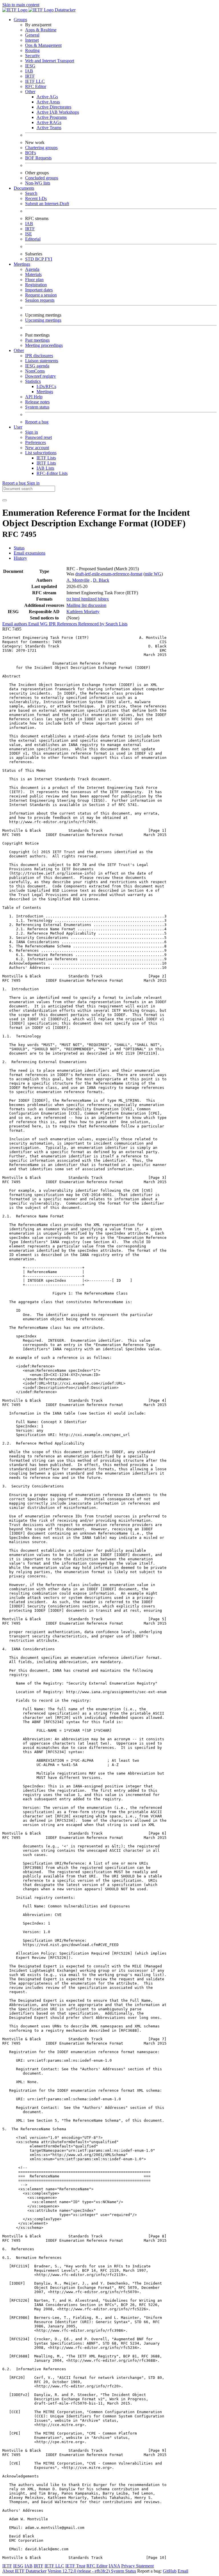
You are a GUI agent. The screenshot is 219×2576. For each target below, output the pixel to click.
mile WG (153, 574)
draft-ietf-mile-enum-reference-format (109, 574)
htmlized (90, 599)
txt (69, 599)
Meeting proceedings (44, 345)
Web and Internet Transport (50, 61)
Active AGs (47, 97)
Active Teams (49, 128)
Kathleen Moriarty (83, 612)
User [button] (18, 427)
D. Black (101, 580)
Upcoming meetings (43, 320)
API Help (34, 397)
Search (31, 193)
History (20, 558)
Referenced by (92, 624)
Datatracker (65, 10)
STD (30, 259)
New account (37, 448)
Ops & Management (43, 45)
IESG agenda (37, 366)
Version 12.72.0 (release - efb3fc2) (79, 2571)
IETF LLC (35, 81)
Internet (32, 40)
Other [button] (19, 350)
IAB (29, 71)
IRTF (30, 76)
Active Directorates (54, 107)
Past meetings (37, 340)
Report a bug (37, 422)
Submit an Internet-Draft (47, 204)
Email (183, 2571)
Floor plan (34, 280)
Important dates (39, 290)
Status (19, 548)
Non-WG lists (38, 183)
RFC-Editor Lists (52, 473)
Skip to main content (21, 5)
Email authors (15, 624)
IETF (7, 2566)
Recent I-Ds (36, 198)
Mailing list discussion (86, 605)
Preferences (36, 442)
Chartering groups (41, 148)
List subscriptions (41, 453)
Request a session (41, 295)
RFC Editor (36, 86)
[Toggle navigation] (5, 500)
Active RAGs (49, 122)
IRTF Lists (46, 463)
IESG (30, 66)
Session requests (40, 300)
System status (37, 407)
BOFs (31, 153)
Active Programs (52, 117)
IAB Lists (45, 468)
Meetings (45, 392)
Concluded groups (42, 178)
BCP (40, 259)
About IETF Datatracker (24, 2571)
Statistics (33, 381)
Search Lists (116, 624)
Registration (36, 285)
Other (30, 92)
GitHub (170, 2571)
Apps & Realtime (41, 30)
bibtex (103, 599)
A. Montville (78, 580)
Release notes (37, 402)
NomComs (35, 371)
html (77, 599)
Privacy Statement (137, 2566)
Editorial (33, 239)
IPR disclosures (39, 356)
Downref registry (40, 376)
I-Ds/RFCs (46, 386)
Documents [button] (24, 188)
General (32, 35)
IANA (114, 2566)
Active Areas (48, 102)
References (68, 624)
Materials (33, 274)
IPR (53, 624)
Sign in (32, 432)
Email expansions (30, 553)
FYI (48, 259)
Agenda (32, 269)
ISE (29, 234)
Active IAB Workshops (58, 112)
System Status (123, 2571)
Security (33, 56)
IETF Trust (75, 2566)
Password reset (38, 437)
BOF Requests (38, 158)
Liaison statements (42, 361)
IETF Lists (46, 458)
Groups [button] (20, 20)
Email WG (38, 624)
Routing (32, 50)
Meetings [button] (22, 264)
